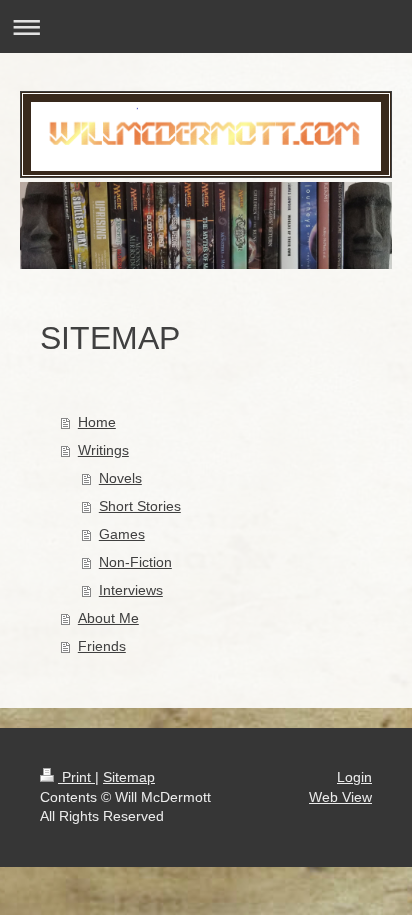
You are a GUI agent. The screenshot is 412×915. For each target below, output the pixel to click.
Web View (340, 797)
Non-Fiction (135, 562)
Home (97, 422)
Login (354, 777)
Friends (102, 646)
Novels (120, 478)
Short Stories (140, 506)
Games (122, 534)
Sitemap (129, 777)
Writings (103, 450)
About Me (108, 618)
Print (76, 777)
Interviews (131, 590)
